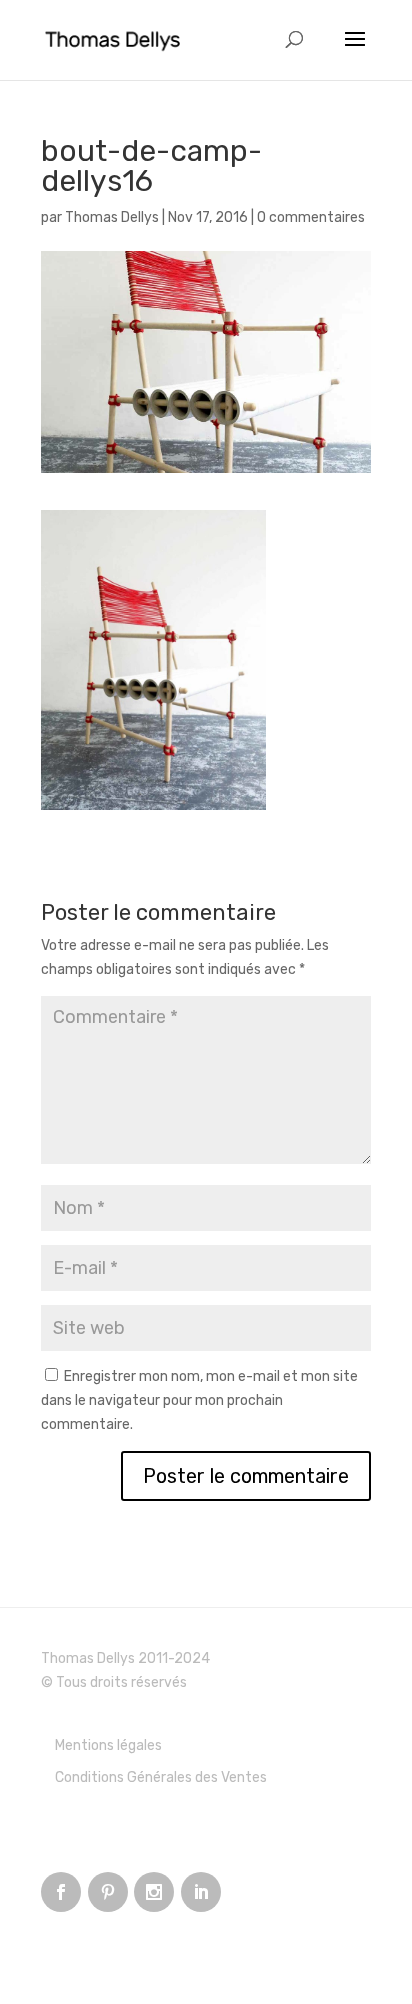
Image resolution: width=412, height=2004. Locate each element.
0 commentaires (311, 217)
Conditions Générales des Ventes (161, 1777)
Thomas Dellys (112, 217)
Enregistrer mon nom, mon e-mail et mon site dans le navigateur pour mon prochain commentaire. (199, 1400)
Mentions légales (108, 1745)
